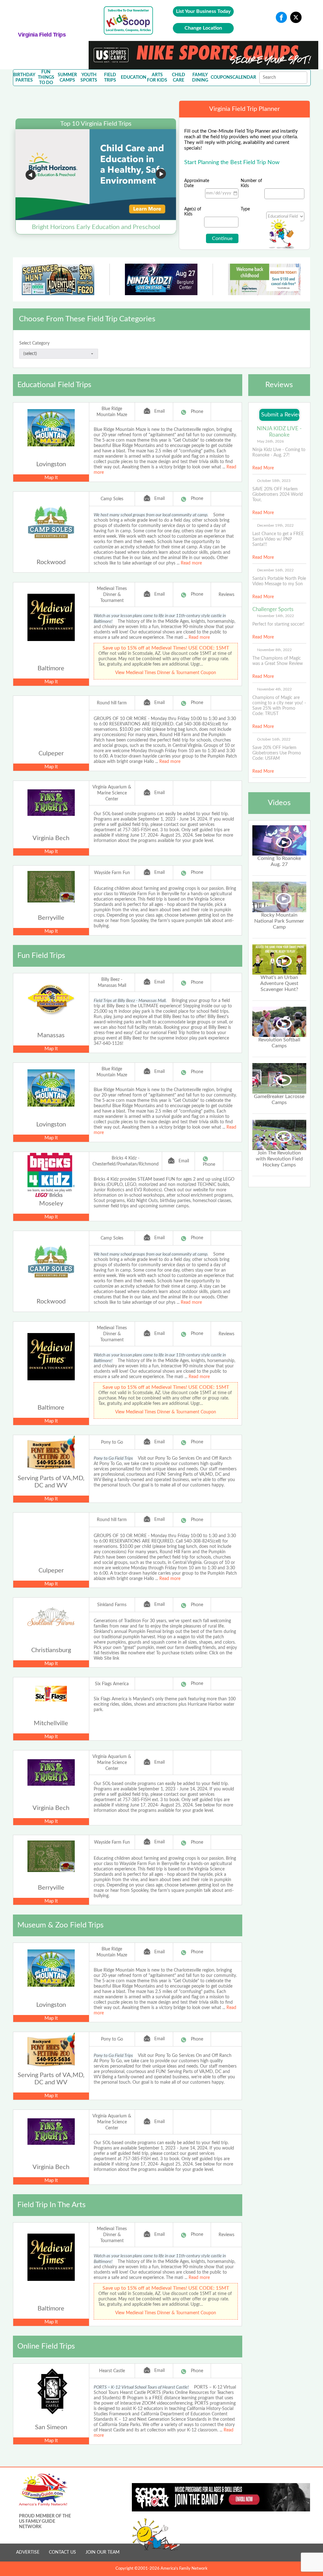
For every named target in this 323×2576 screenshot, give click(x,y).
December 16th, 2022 (275, 570)
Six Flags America (112, 1684)
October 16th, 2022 (274, 739)
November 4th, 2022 (274, 689)
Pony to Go (112, 1442)
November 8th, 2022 (274, 650)
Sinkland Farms (112, 1605)
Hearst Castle (112, 2371)
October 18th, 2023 (274, 481)
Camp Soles (112, 499)
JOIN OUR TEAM (103, 2552)
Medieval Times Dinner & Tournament (112, 595)
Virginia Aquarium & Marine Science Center (112, 793)
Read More (263, 468)
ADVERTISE (28, 2552)
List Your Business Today (203, 11)
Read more (191, 563)
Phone (197, 412)
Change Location (203, 28)
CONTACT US (62, 2552)
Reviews (226, 595)
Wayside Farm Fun (112, 873)
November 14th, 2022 (276, 616)
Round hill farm (112, 703)
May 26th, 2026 (270, 441)
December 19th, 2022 (275, 525)
